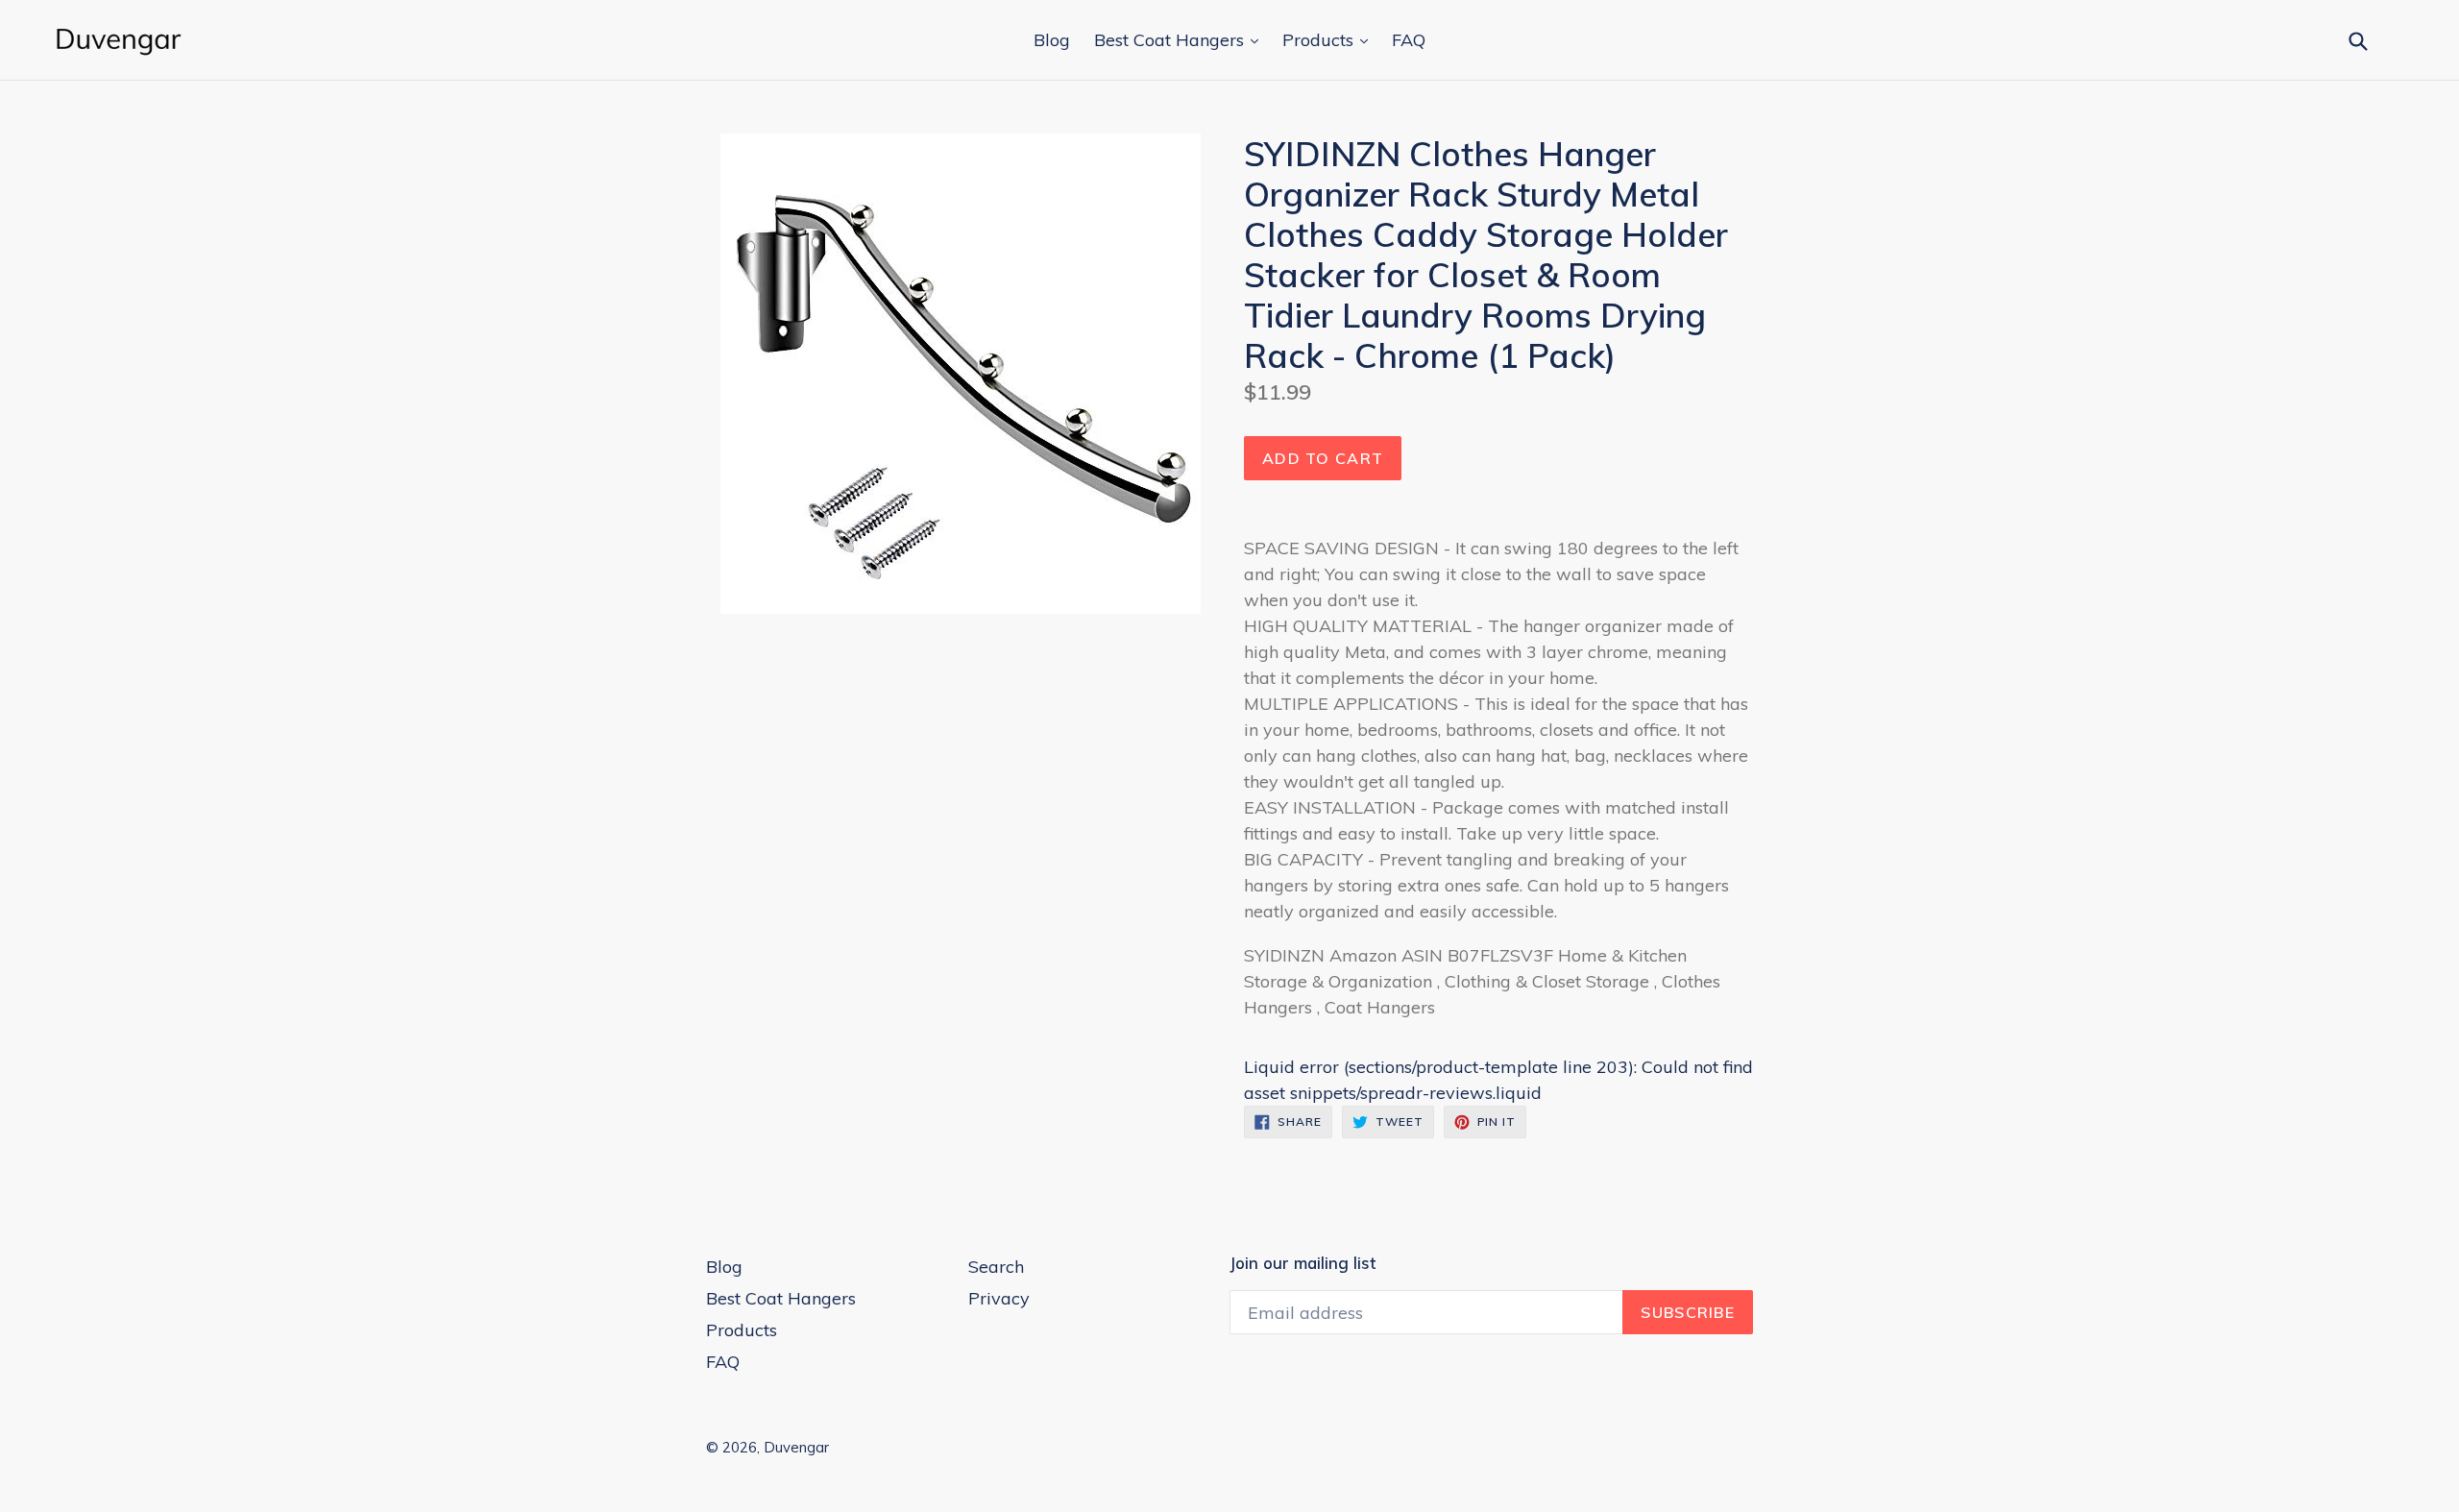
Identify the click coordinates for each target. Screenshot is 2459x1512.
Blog (1052, 40)
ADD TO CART (1323, 458)
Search (996, 1267)
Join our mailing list (1303, 1263)
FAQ (1409, 40)
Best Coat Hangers (1171, 40)
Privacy (999, 1298)
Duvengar (796, 1447)
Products (1320, 40)
